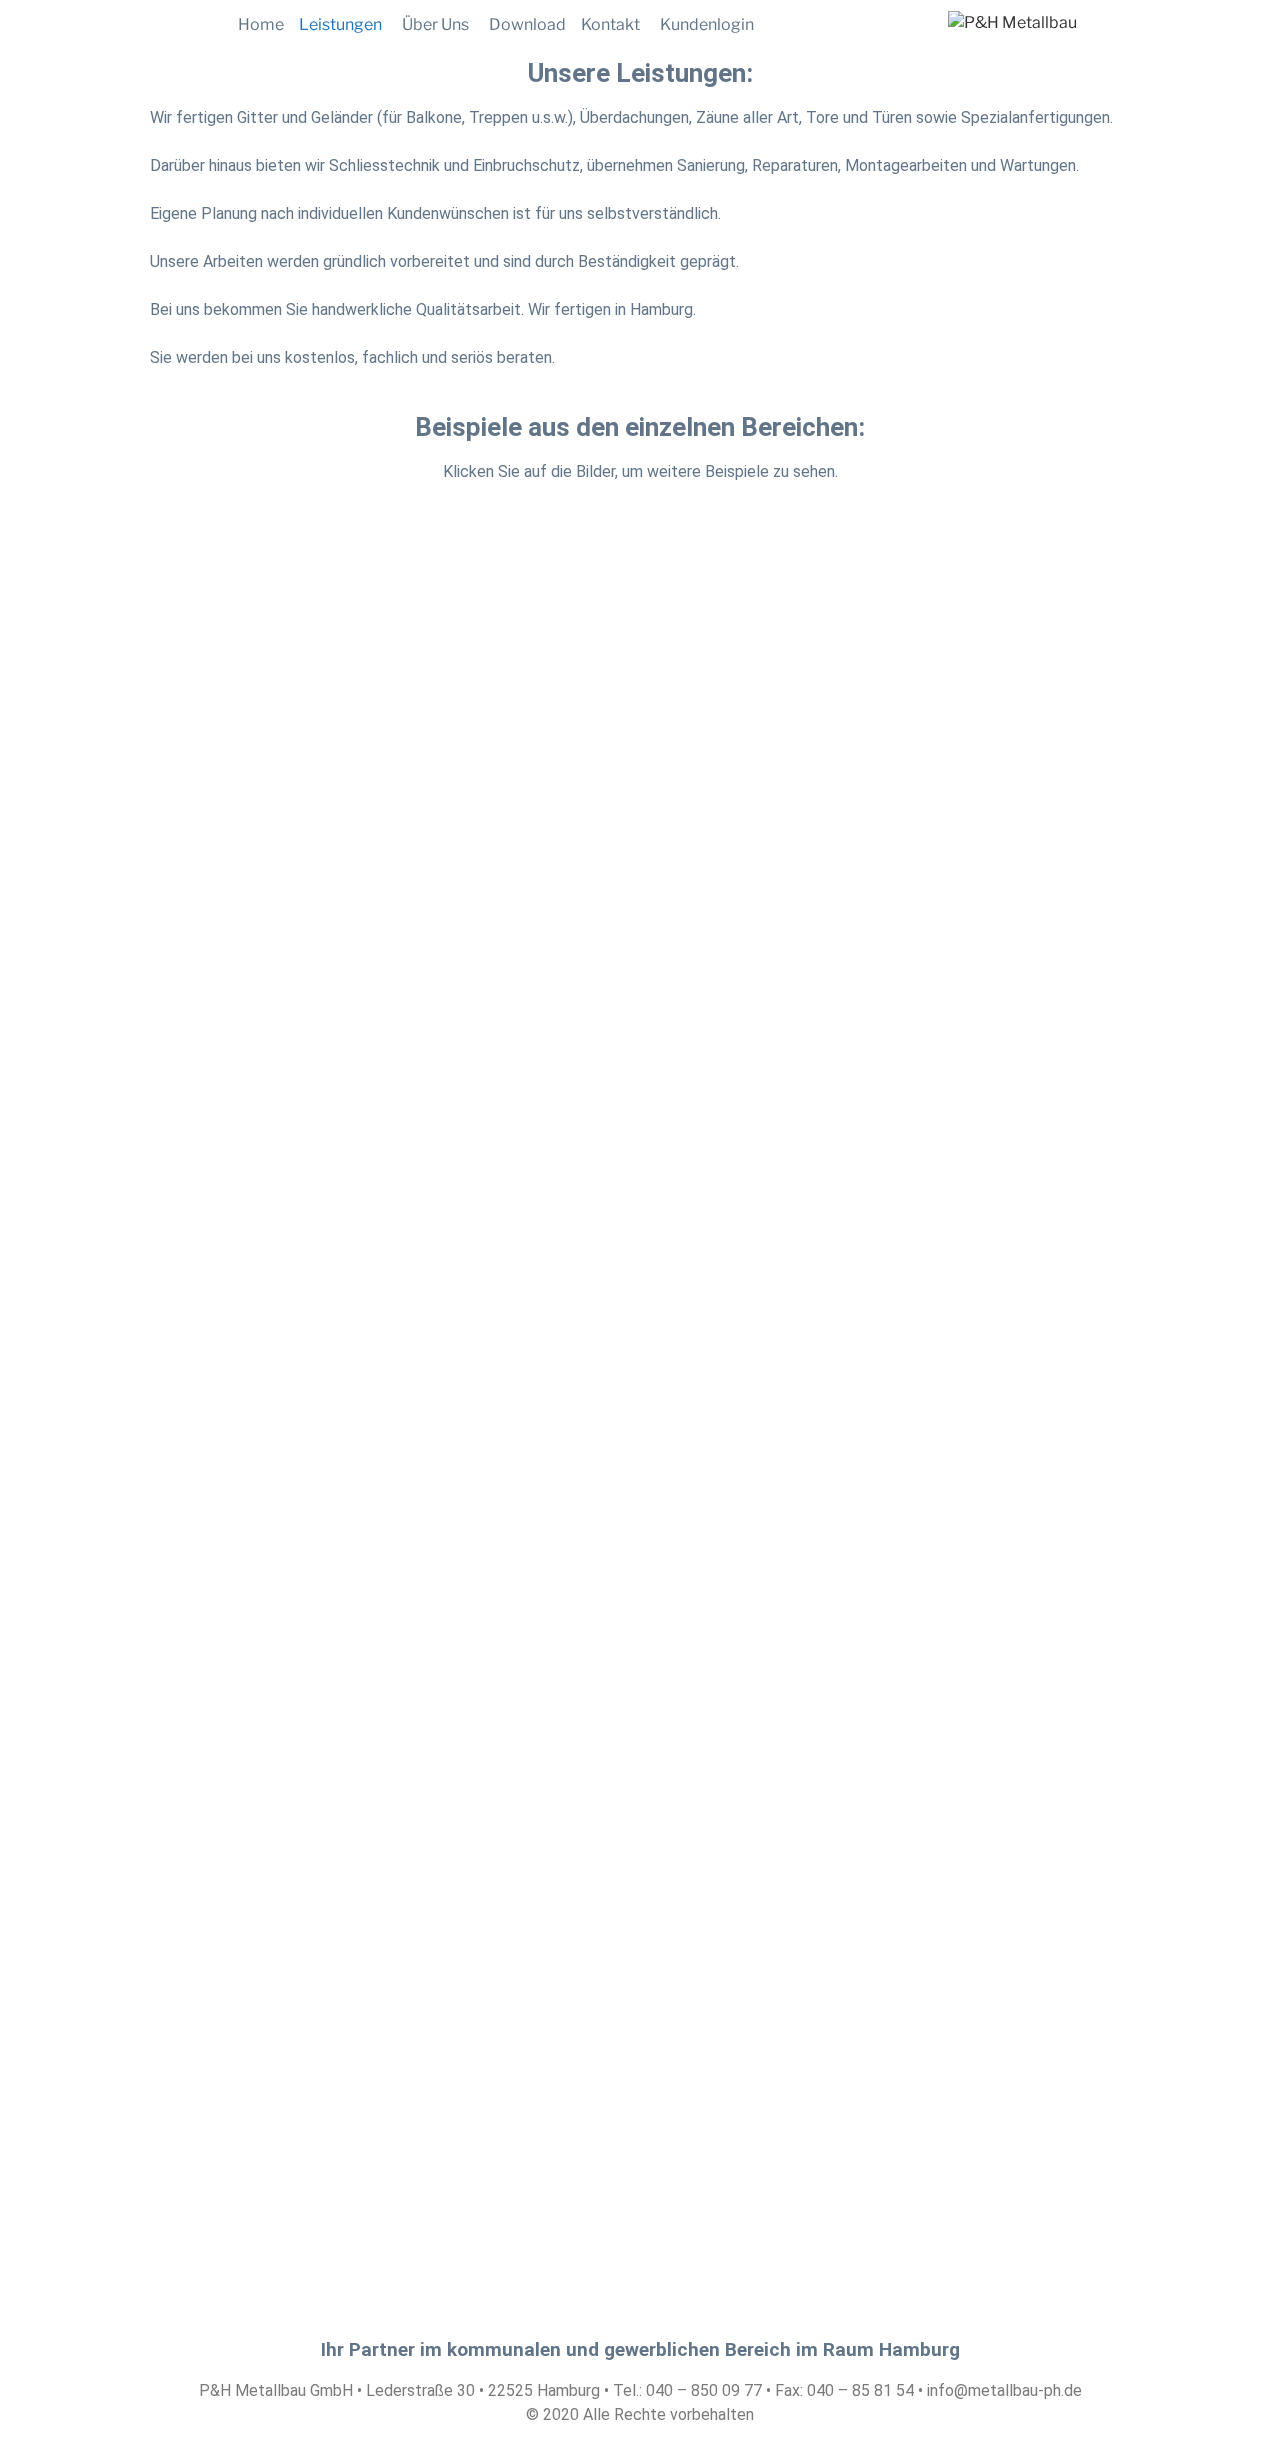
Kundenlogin (707, 24)
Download (527, 24)
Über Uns (435, 24)
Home (261, 24)
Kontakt (610, 24)
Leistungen (340, 24)
